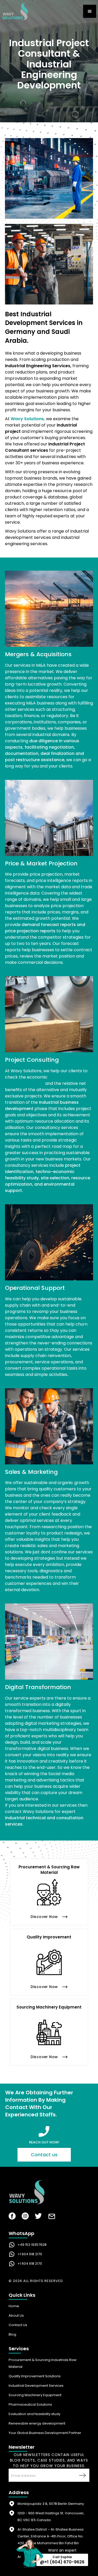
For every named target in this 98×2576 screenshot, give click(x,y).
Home (14, 2306)
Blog (12, 2334)
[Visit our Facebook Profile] (12, 2217)
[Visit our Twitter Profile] (38, 2217)
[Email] (52, 2218)
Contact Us (18, 2325)
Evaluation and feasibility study (34, 2414)
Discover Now (44, 1917)
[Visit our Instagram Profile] (25, 2217)
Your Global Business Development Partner (45, 2433)
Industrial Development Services (36, 2386)
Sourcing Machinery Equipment (35, 2395)
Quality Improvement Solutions (35, 2376)
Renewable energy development (37, 2423)
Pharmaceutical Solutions (30, 2404)
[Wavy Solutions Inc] (49, 2193)
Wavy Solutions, (28, 419)
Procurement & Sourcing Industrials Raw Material (43, 2363)
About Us (16, 2315)
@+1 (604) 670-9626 (62, 2562)
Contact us (44, 2155)
